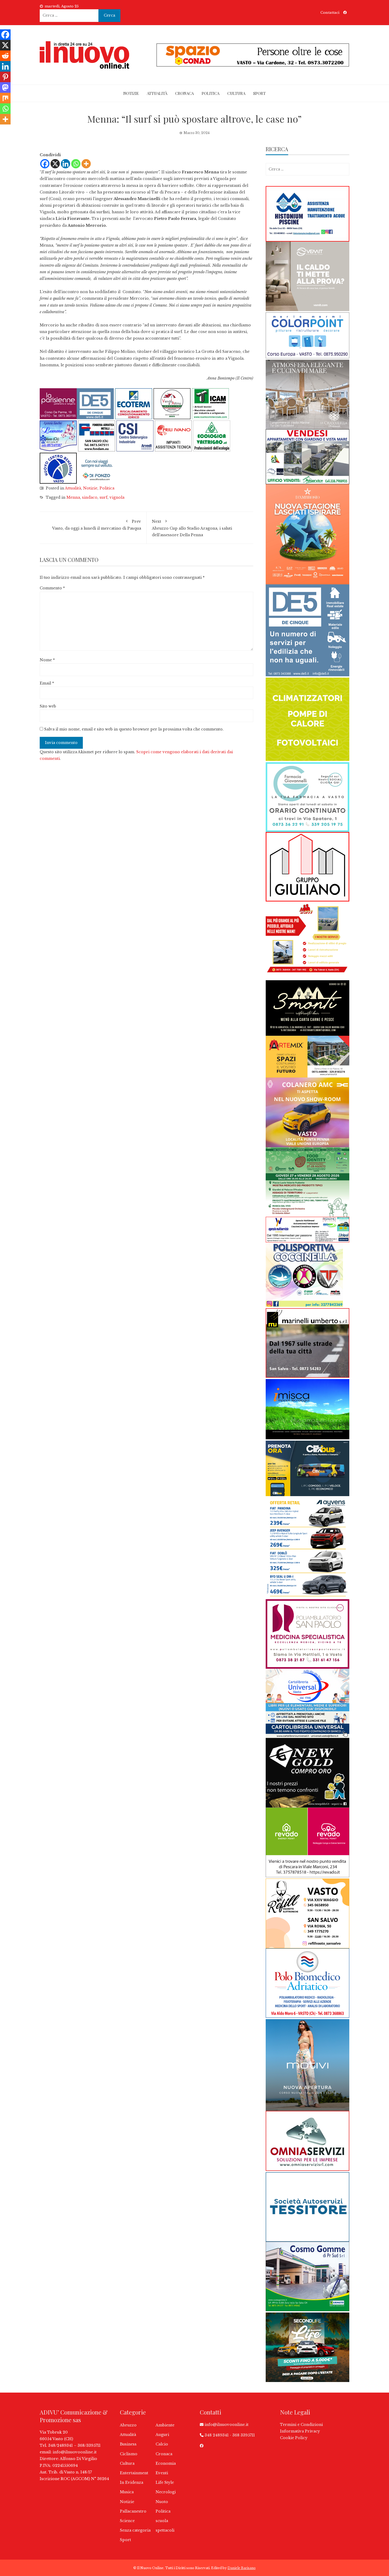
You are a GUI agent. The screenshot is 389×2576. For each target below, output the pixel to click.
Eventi (162, 2473)
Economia (166, 2463)
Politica (211, 93)
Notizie (131, 93)
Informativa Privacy (300, 2431)
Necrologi (166, 2492)
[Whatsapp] (76, 164)
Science (127, 2521)
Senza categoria (135, 2530)
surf (103, 497)
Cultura (236, 93)
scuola (162, 2521)
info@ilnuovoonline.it (75, 2452)
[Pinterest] (5, 77)
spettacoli (165, 2530)
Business (128, 2444)
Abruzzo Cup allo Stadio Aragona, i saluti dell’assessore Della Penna (192, 528)
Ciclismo (129, 2454)
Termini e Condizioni (301, 2425)
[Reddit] (5, 56)
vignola (117, 497)
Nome (47, 660)
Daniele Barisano (242, 2568)
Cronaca (184, 93)
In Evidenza (132, 2482)
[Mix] (5, 98)
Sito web (48, 706)
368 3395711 (244, 2435)
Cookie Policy (294, 2438)
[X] (55, 164)
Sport (259, 93)
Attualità (157, 93)
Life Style (165, 2482)
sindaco (90, 497)
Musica (127, 2492)
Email (47, 683)
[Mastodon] (5, 87)
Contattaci (330, 13)
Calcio (162, 2444)
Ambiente (165, 2425)
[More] (86, 164)
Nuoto (162, 2502)
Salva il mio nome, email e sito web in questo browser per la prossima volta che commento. (134, 729)
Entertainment (134, 2473)
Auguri (162, 2435)
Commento (52, 588)
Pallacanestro (133, 2511)
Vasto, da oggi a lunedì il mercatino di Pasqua (97, 525)
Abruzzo (128, 2425)
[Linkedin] (65, 164)
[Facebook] (45, 164)
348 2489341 (217, 2435)
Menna (73, 497)
